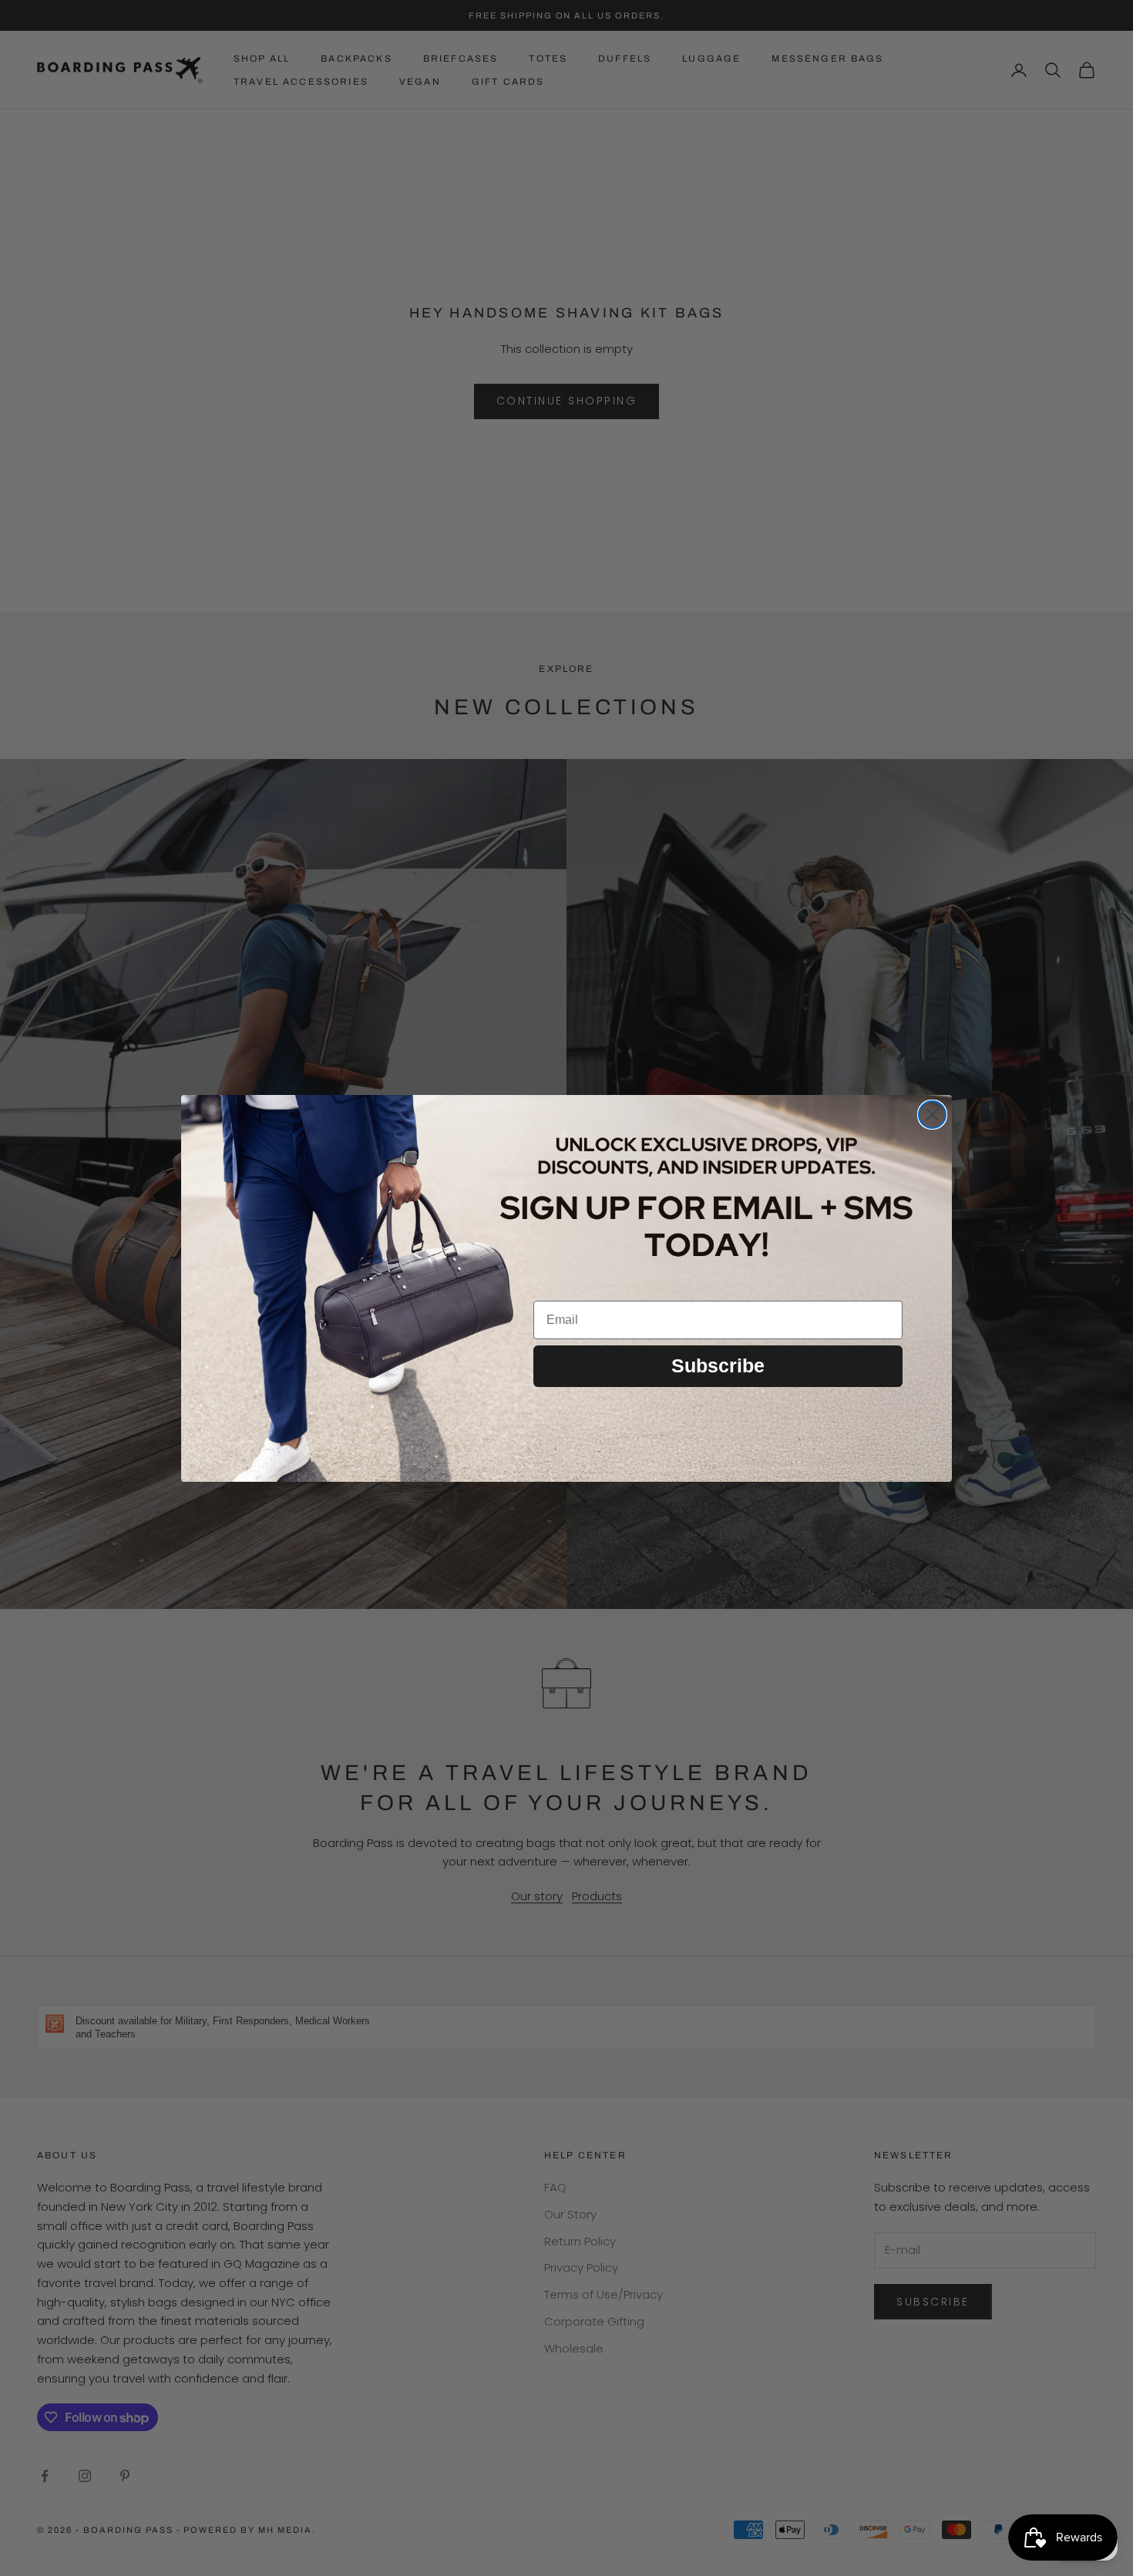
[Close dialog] (932, 1115)
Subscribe (718, 1365)
